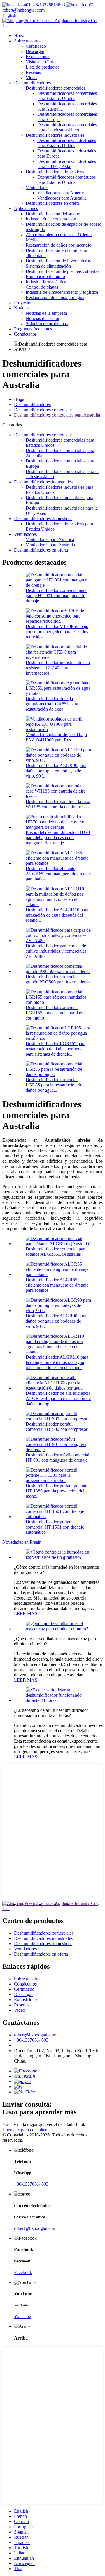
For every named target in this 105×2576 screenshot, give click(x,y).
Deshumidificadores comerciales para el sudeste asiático (67, 127)
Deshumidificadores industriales (55, 135)
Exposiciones (38, 57)
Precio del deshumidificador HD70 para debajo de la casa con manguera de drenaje (58, 838)
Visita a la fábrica (42, 62)
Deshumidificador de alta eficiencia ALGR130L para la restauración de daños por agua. (58, 1398)
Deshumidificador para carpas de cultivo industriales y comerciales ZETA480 (56, 951)
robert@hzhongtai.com (35, 2035)
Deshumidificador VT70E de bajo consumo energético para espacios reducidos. (57, 632)
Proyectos (23, 303)
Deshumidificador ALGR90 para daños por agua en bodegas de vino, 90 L (56, 771)
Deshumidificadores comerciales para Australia (57, 415)
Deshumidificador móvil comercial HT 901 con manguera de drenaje (57, 1457)
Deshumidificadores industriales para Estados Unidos (67, 143)
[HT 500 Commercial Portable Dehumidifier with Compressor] (58, 1419)
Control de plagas (42, 287)
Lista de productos (43, 67)
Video (31, 78)
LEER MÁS (26, 1614)
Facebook (23, 2272)
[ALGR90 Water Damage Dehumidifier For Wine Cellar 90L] (58, 1311)
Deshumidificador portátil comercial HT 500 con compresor (57, 1427)
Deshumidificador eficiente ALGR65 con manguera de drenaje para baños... (58, 874)
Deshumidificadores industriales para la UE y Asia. (67, 164)
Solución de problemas (47, 324)
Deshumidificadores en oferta (53, 203)
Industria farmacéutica (46, 282)
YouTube (22, 2316)
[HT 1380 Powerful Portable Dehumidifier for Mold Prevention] (58, 1480)
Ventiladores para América (62, 193)
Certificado (36, 46)
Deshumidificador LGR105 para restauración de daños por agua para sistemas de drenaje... (56, 1049)
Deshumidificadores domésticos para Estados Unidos (66, 180)
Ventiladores (37, 187)
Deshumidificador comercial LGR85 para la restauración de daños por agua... (54, 1085)
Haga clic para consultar (24, 2130)
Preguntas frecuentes (33, 329)
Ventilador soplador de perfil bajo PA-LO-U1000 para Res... (56, 737)
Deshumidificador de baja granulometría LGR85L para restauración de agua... (52, 704)
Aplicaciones (26, 208)
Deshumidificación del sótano (53, 214)
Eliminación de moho (45, 276)
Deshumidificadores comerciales (55, 88)
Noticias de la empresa (46, 313)
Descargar (35, 51)
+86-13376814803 (48, 5)
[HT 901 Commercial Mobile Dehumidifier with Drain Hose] (58, 1450)
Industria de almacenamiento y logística (62, 292)
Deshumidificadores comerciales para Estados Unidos (67, 96)
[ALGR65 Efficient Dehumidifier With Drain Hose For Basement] (58, 1274)
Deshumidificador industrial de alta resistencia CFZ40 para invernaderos (58, 668)
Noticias (22, 308)
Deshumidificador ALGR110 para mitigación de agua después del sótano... (57, 915)
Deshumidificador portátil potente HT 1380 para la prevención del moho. (56, 1491)
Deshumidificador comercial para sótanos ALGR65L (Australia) (56, 1251)
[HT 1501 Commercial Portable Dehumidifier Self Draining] (58, 1516)
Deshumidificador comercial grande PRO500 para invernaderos (58, 979)
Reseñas (33, 72)
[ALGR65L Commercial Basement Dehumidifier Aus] (58, 1244)
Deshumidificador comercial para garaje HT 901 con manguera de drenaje (56, 596)
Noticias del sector (43, 318)
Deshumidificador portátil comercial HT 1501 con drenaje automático (55, 1527)
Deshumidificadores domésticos (55, 172)
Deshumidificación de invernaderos (58, 261)
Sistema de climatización (48, 266)
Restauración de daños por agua (55, 297)
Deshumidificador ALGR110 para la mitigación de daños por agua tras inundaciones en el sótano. (57, 1362)
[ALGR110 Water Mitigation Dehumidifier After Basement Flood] (58, 1352)
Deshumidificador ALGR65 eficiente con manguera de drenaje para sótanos (57, 1285)
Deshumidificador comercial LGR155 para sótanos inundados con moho (56, 1013)
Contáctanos (25, 334)
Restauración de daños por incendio (58, 245)
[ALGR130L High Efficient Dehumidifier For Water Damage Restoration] (58, 1388)
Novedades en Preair (21, 1542)
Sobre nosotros (28, 41)
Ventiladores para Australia (62, 198)
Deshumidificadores (32, 83)
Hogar (20, 36)
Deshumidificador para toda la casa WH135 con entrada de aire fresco (58, 804)
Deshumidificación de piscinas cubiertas (62, 271)
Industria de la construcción (51, 219)
